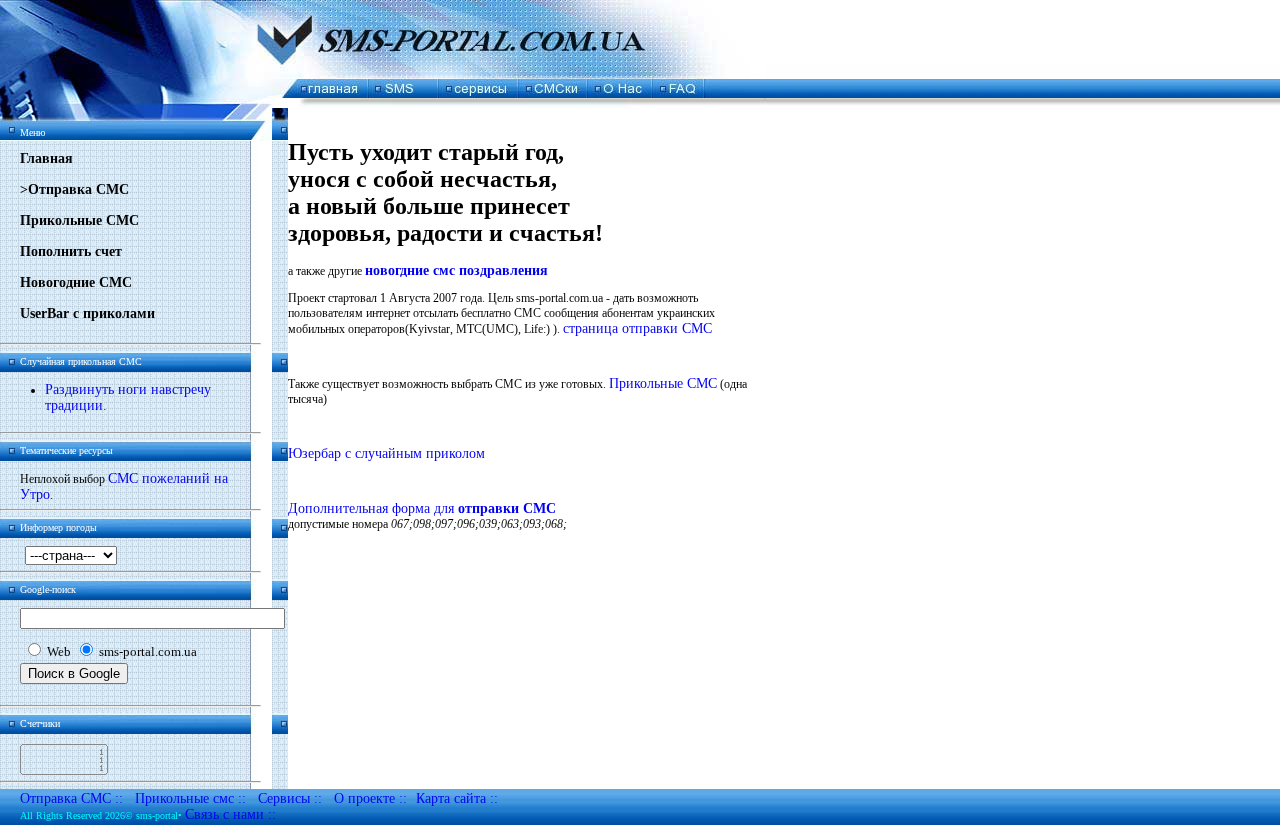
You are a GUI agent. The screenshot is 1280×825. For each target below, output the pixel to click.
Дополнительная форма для (422, 508)
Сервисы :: (290, 798)
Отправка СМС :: (71, 798)
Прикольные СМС (79, 220)
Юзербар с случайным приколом (386, 453)
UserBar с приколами (87, 313)
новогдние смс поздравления (456, 270)
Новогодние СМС (76, 282)
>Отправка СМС (74, 189)
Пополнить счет (71, 251)
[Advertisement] (522, 115)
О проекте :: (370, 798)
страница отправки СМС (637, 328)
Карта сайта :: (457, 798)
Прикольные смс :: (190, 798)
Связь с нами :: (230, 814)
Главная (46, 158)
